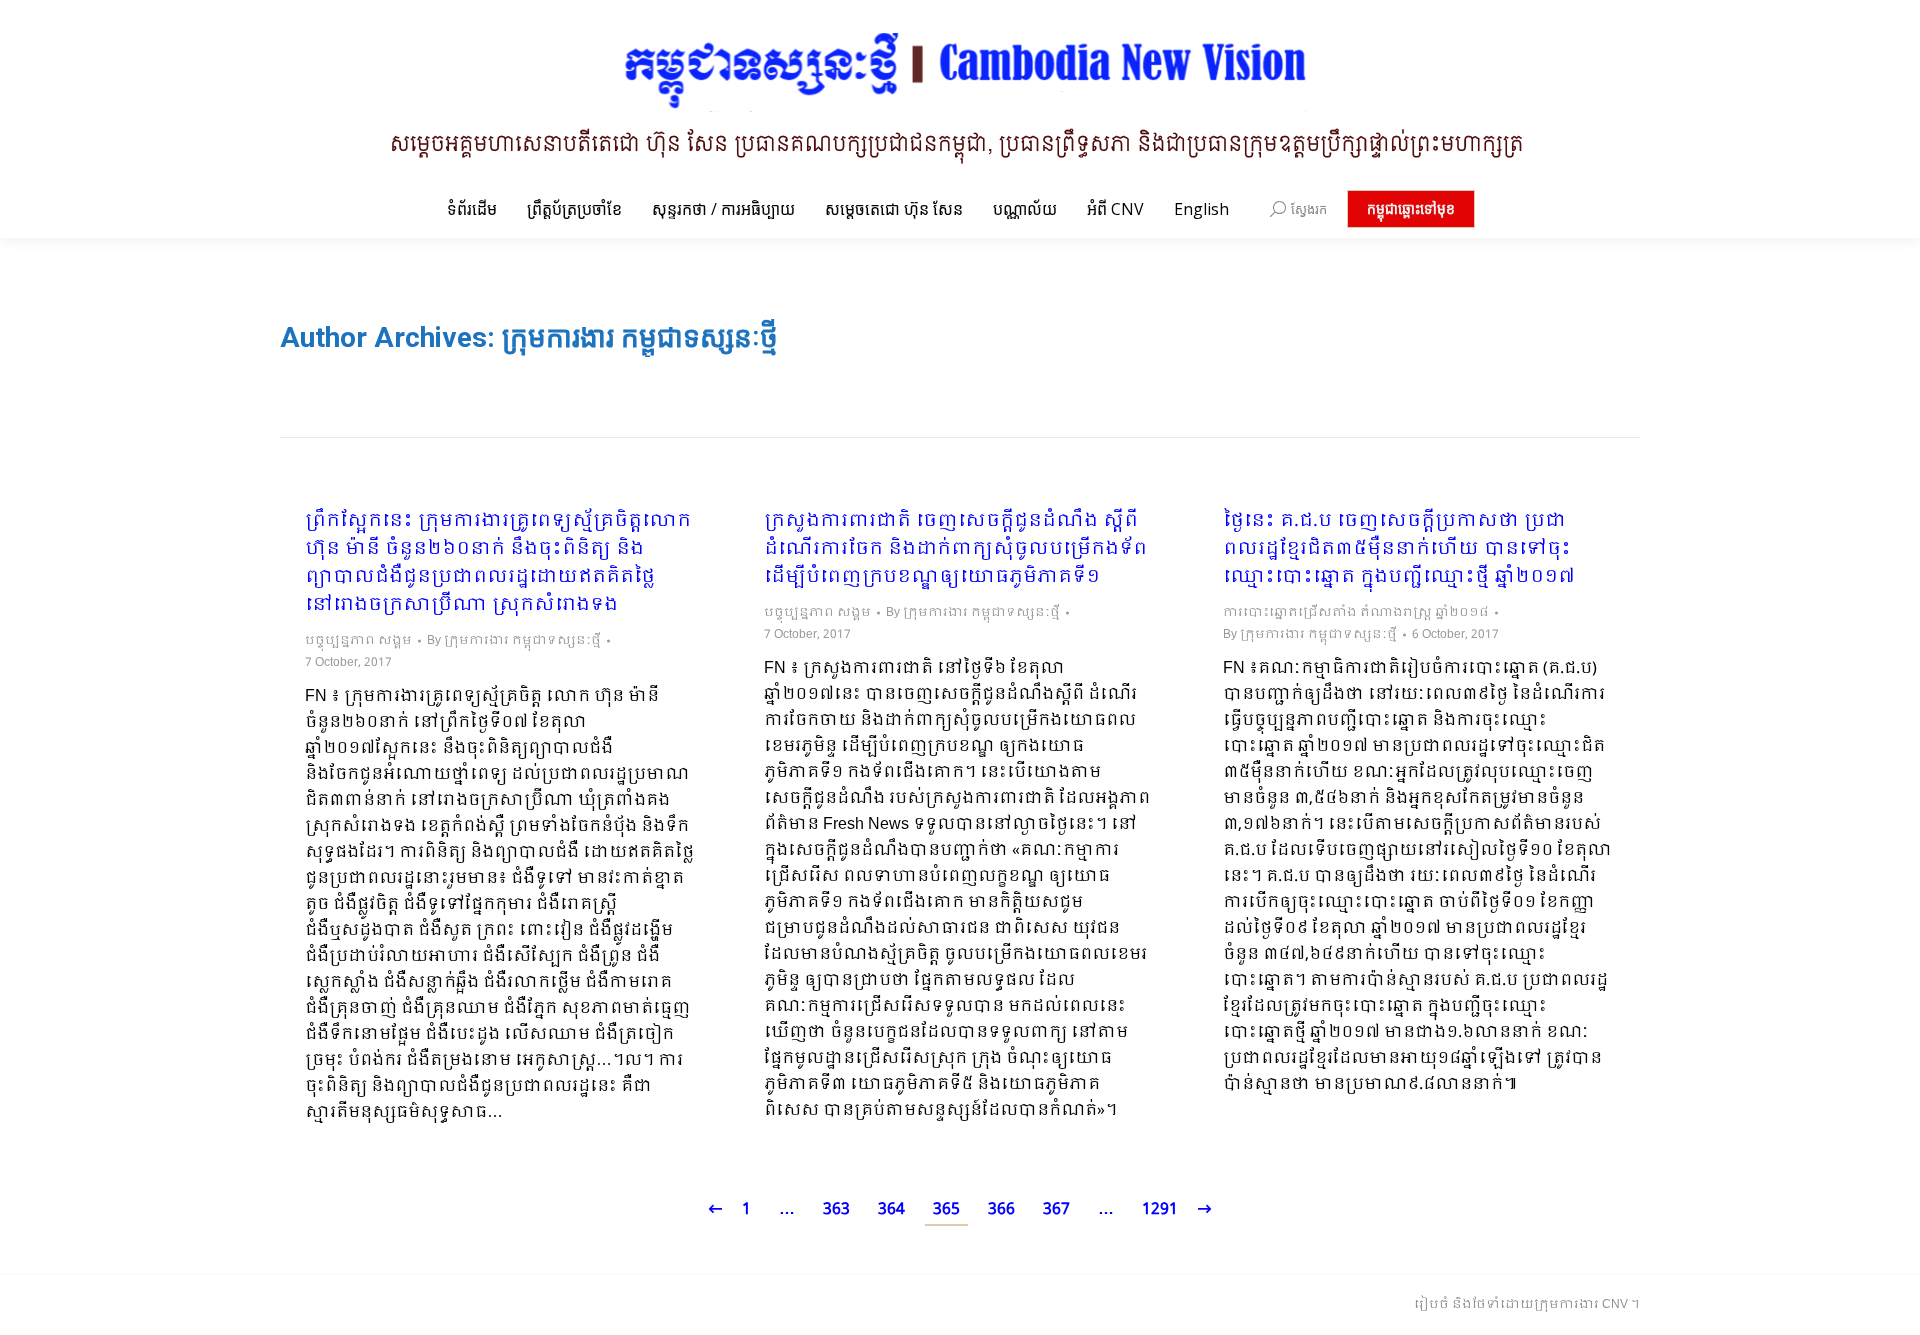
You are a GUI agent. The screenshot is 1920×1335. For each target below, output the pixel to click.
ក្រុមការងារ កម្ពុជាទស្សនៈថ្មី (640, 337)
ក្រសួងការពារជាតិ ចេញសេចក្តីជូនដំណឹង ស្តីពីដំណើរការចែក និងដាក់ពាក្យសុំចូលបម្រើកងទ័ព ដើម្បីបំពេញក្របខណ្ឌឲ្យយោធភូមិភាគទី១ (955, 550)
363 (836, 1209)
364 (891, 1209)
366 (1001, 1209)
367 (1056, 1209)
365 (946, 1209)
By (514, 641)
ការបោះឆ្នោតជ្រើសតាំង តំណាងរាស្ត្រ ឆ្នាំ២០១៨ (1356, 613)
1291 (1160, 1209)
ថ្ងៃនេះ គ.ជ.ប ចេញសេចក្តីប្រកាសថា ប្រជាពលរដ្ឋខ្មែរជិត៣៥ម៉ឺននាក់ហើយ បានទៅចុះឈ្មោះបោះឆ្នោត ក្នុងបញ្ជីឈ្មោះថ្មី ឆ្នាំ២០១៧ (1399, 550)
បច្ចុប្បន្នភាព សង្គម (358, 641)
